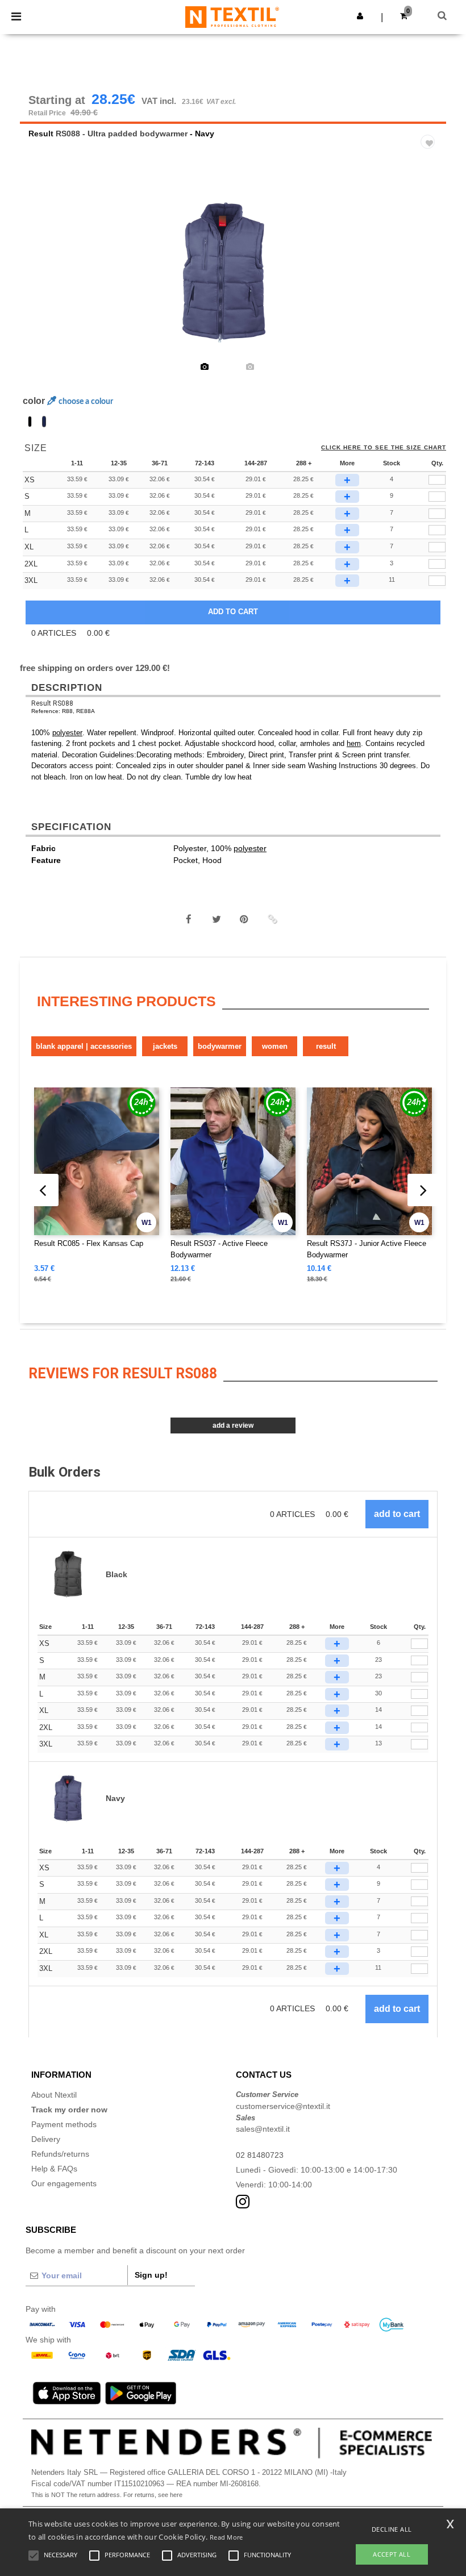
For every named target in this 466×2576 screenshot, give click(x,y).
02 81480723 (260, 2155)
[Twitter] (217, 919)
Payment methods (64, 2124)
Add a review (233, 1425)
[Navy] (44, 422)
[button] (360, 16)
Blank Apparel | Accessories (84, 1046)
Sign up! (151, 2275)
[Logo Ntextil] (232, 16)
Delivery (46, 2139)
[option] (233, 273)
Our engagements (64, 2183)
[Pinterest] (244, 919)
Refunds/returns (60, 2154)
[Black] (30, 422)
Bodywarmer (220, 1046)
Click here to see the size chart (384, 448)
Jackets (165, 1046)
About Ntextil (54, 2095)
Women (275, 1046)
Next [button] (429, 280)
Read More (226, 2537)
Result (41, 134)
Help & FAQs (54, 2169)
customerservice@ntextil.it (283, 2106)
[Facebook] (189, 919)
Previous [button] (44, 280)
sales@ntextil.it (263, 2129)
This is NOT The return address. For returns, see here (107, 2495)
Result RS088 (52, 703)
